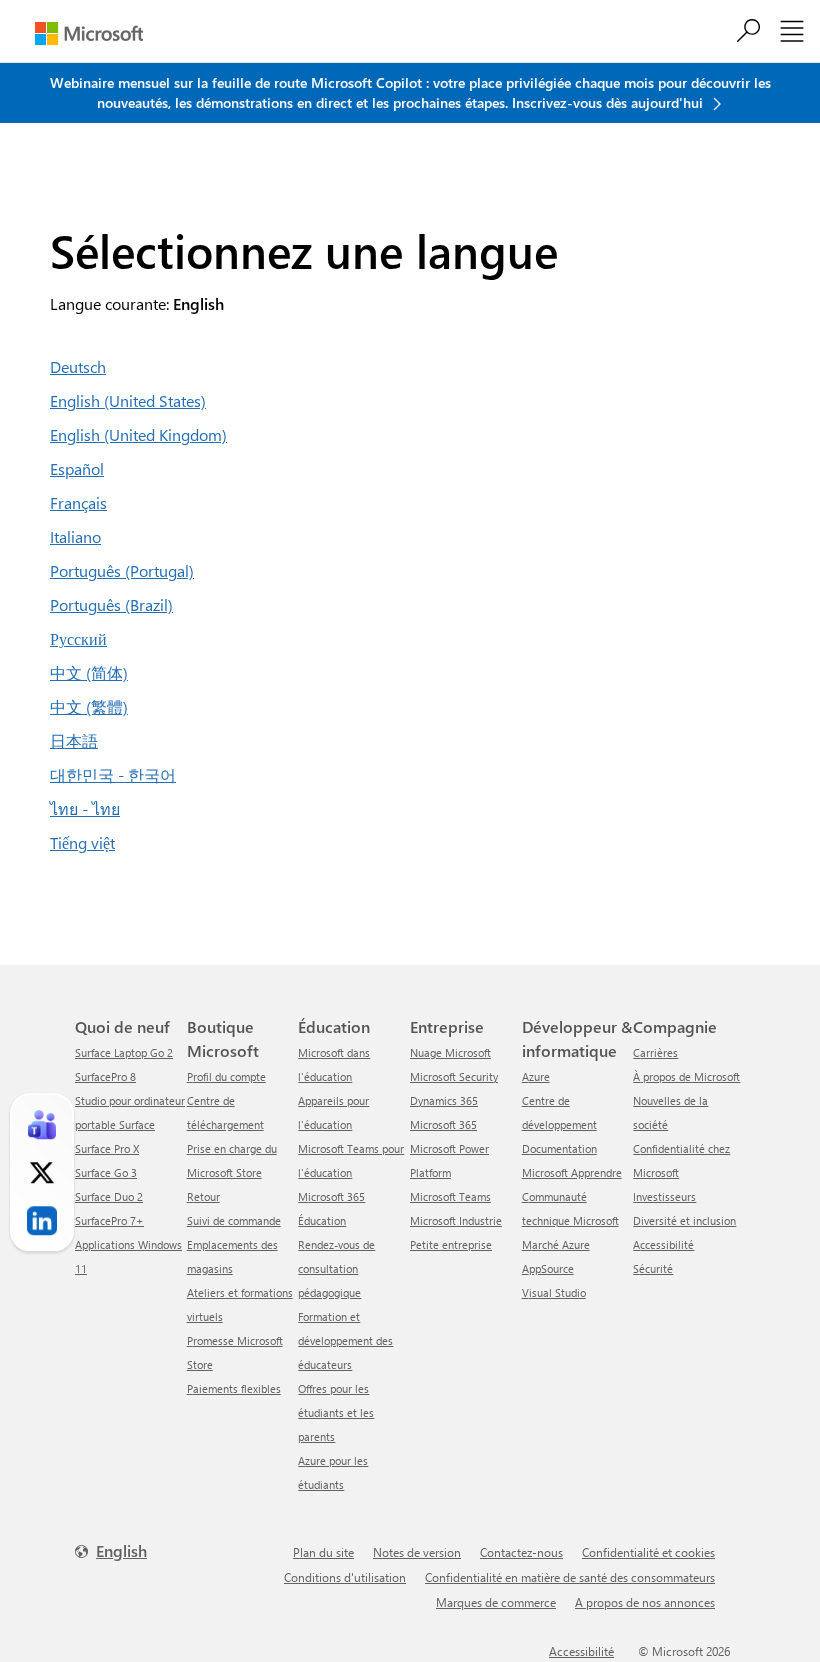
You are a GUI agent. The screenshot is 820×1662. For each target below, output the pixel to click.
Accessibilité (663, 1244)
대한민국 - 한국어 (113, 774)
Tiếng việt (82, 842)
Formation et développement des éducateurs (345, 1340)
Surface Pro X (107, 1148)
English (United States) (128, 400)
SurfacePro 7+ (109, 1220)
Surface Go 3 (106, 1172)
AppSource (548, 1268)
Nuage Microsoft (450, 1052)
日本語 (74, 740)
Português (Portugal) (122, 570)
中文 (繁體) (89, 706)
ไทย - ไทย (85, 808)
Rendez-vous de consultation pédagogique (336, 1268)
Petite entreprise (451, 1244)
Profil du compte (226, 1076)
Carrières (655, 1052)
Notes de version (417, 1552)
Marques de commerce (496, 1602)
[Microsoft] (89, 33)
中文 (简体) (89, 672)
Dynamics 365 (444, 1100)
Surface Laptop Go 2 (124, 1052)
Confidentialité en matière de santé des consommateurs (570, 1577)
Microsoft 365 (443, 1124)
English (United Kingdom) (138, 434)
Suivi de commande (234, 1220)
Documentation (559, 1148)
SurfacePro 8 (105, 1076)
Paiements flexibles (234, 1388)
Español (77, 468)
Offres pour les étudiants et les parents (336, 1412)
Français (78, 502)
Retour (203, 1196)
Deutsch (78, 366)
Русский (78, 638)
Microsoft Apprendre (572, 1172)
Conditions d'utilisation (345, 1577)
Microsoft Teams (450, 1196)
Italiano (75, 536)
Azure (536, 1076)
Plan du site (323, 1552)
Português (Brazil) (111, 604)
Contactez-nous (521, 1552)
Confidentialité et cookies (648, 1552)
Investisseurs (664, 1196)
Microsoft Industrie (456, 1220)
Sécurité (653, 1268)
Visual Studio (554, 1292)
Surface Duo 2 (109, 1196)
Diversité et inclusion (684, 1220)
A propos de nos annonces (645, 1602)
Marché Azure (556, 1244)
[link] (42, 1125)
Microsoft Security (454, 1076)
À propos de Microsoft (686, 1076)
